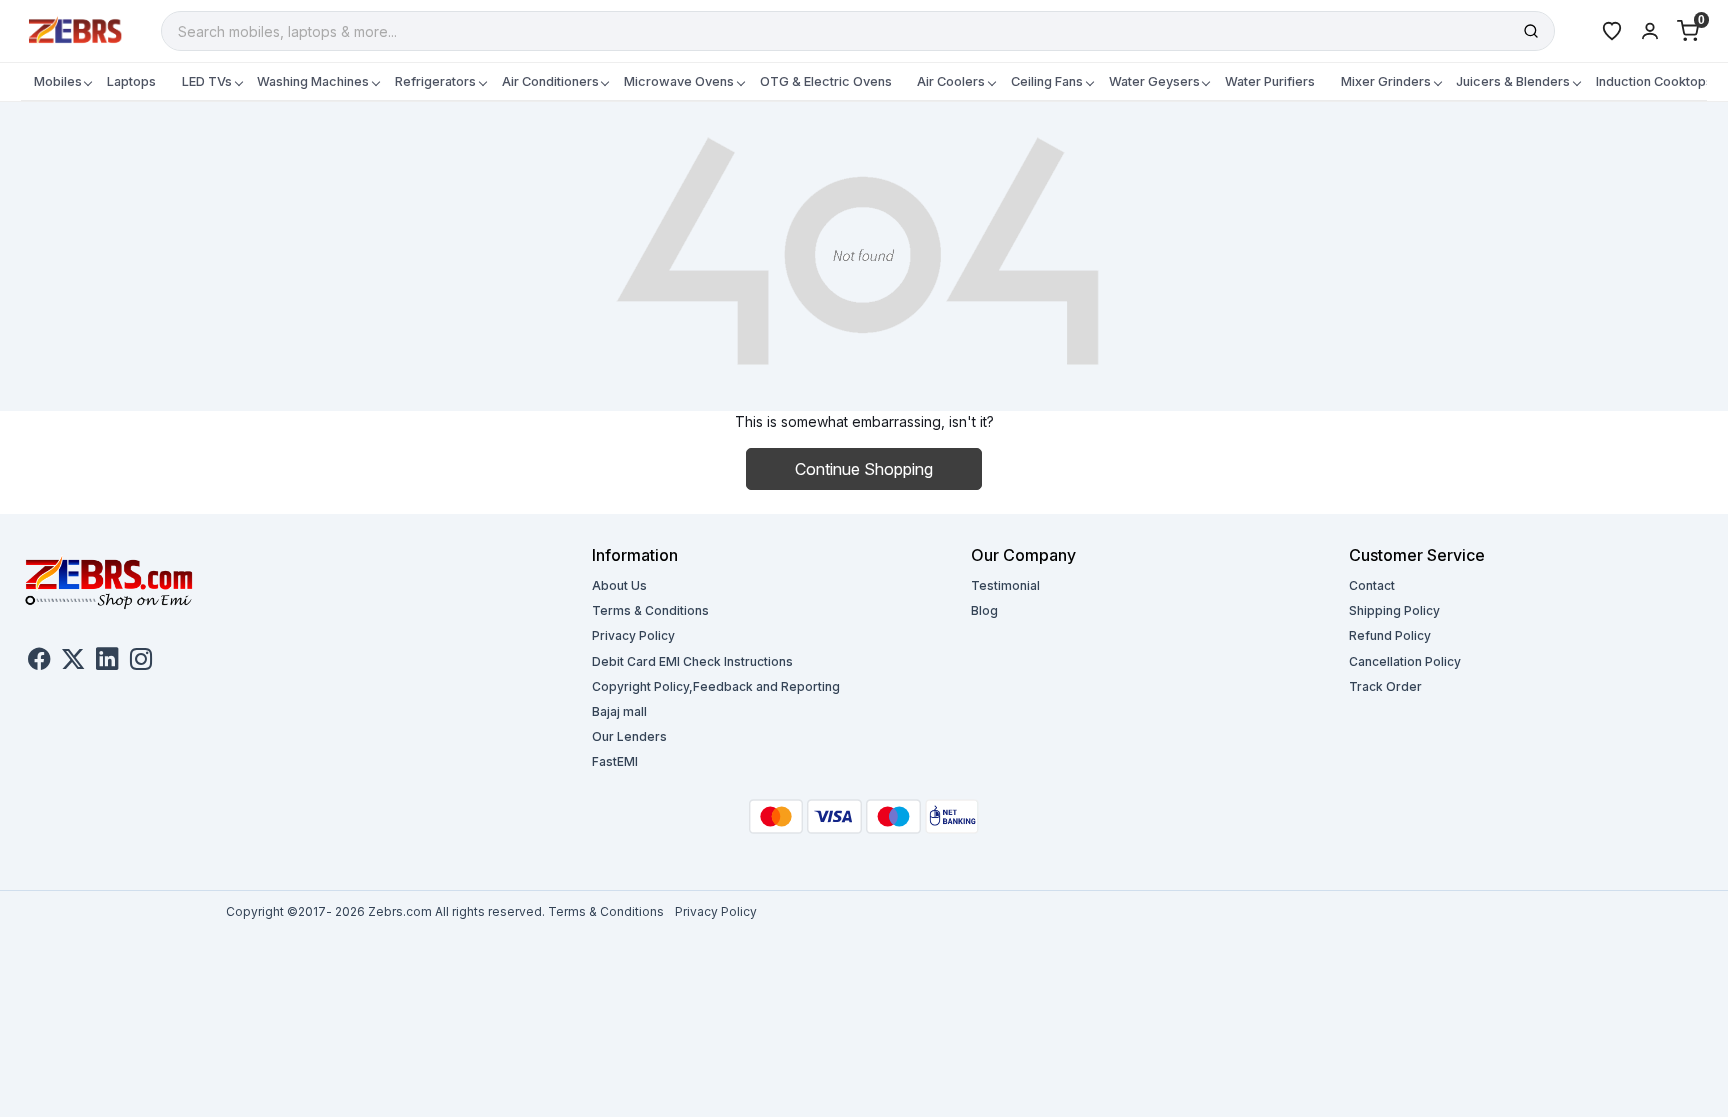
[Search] (1531, 31)
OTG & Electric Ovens (826, 81)
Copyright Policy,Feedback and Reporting (716, 686)
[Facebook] (39, 661)
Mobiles (58, 81)
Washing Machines (313, 81)
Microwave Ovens (679, 81)
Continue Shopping (864, 469)
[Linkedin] (107, 661)
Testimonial (1005, 585)
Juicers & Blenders (1513, 81)
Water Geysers (1154, 81)
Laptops (131, 81)
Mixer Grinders (1386, 81)
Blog (984, 610)
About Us (619, 585)
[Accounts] (1650, 31)
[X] (73, 661)
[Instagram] (141, 661)
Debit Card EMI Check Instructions (692, 661)
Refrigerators (435, 81)
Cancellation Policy (1405, 661)
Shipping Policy (1394, 610)
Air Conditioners (550, 81)
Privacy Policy (633, 635)
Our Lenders (629, 736)
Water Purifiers (1270, 81)
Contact (1372, 585)
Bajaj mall (619, 711)
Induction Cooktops (1654, 81)
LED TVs (207, 81)
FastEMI (615, 761)
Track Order (1385, 686)
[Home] (76, 29)
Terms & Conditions (650, 610)
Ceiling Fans (1047, 81)
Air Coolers (951, 81)
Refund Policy (1390, 635)
